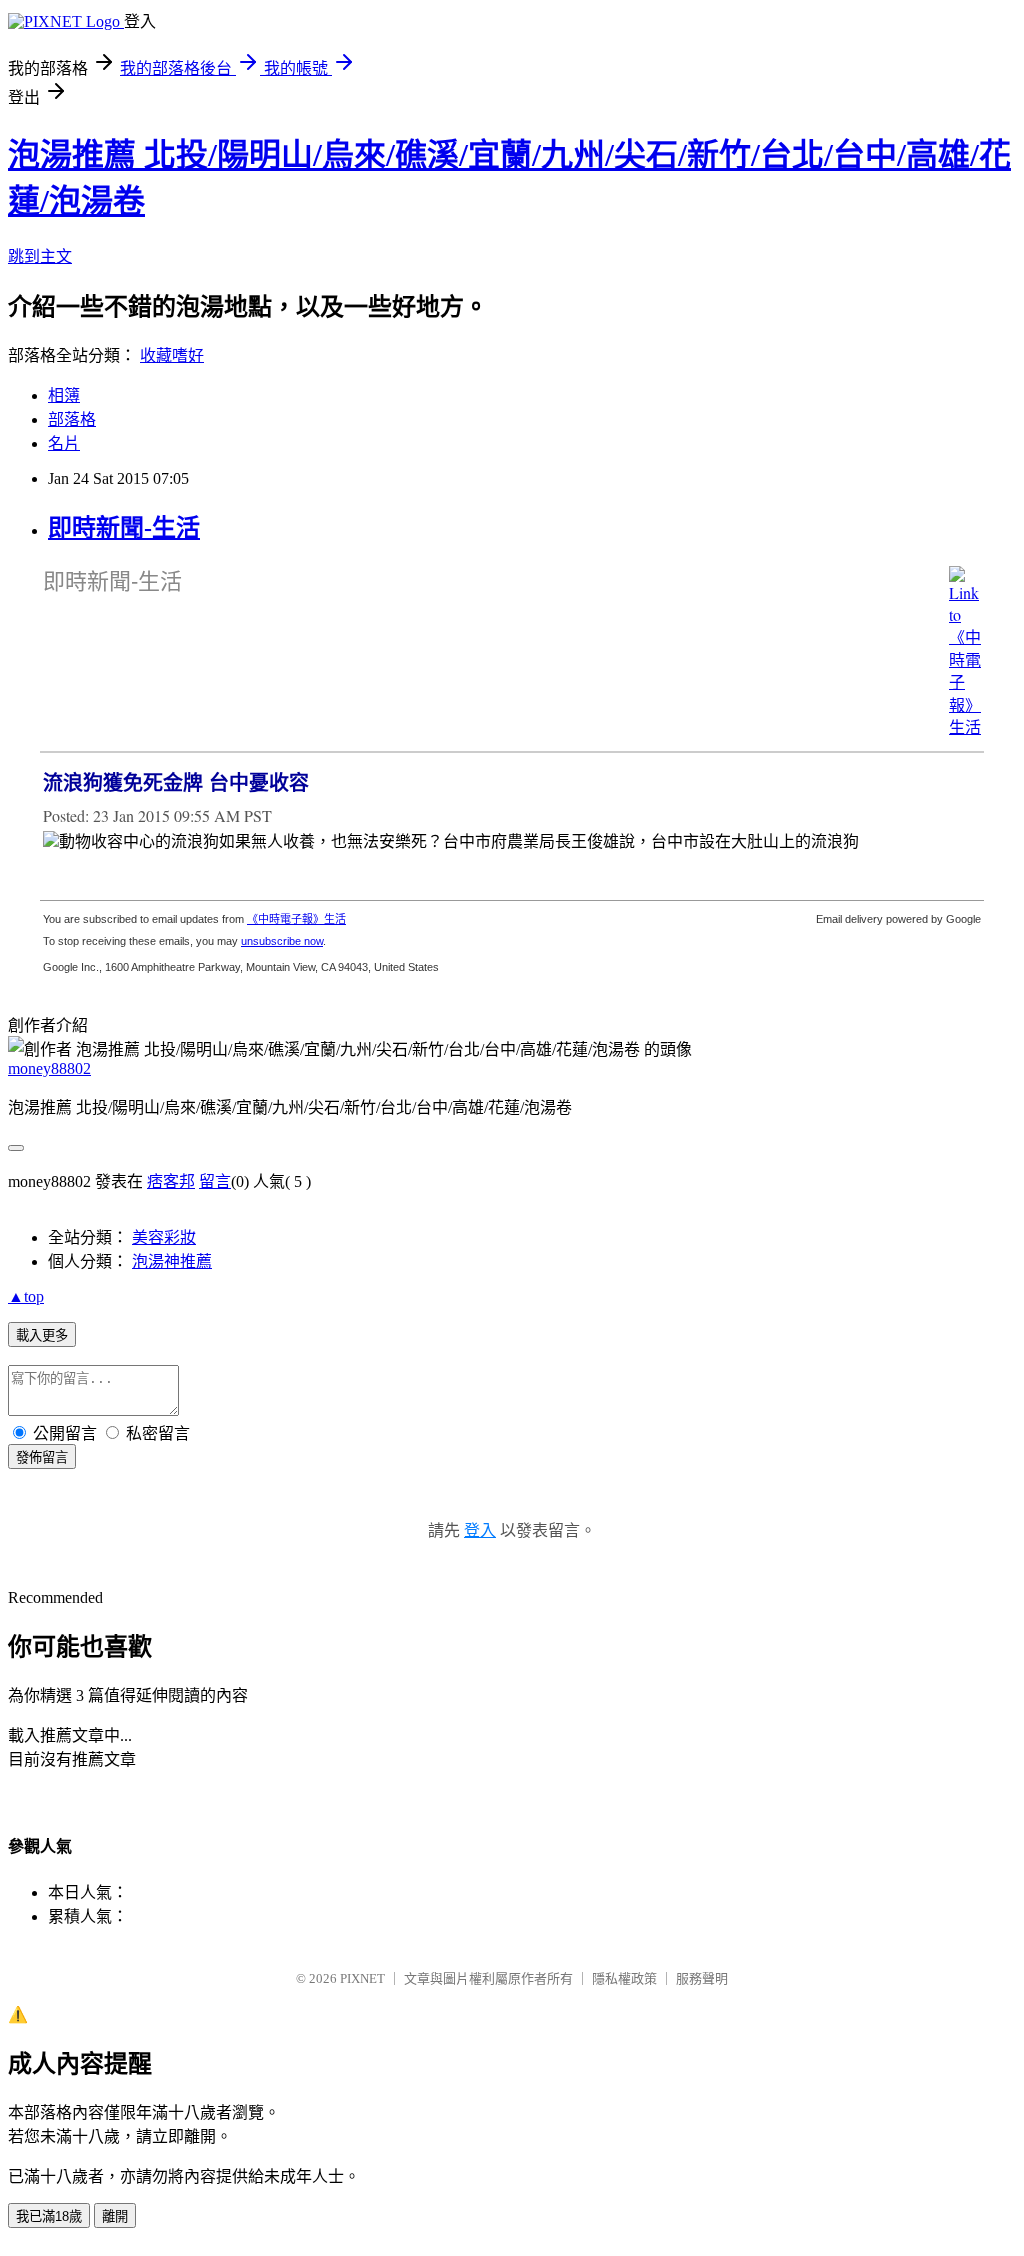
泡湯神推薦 (172, 1261)
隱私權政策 (624, 1978)
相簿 (64, 395)
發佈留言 (42, 1457)
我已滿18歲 (49, 2216)
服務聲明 (702, 1978)
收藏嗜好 (172, 355)
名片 (64, 443)
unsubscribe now (282, 941)
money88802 (49, 1068)
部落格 (72, 419)
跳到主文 (40, 256)
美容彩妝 (164, 1237)
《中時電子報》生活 (296, 919)
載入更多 (42, 1335)
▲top (26, 1296)
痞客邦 (171, 1181)
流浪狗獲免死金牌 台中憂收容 (176, 783)
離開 (115, 2216)
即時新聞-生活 (124, 528)
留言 (215, 1181)
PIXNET (362, 1978)
